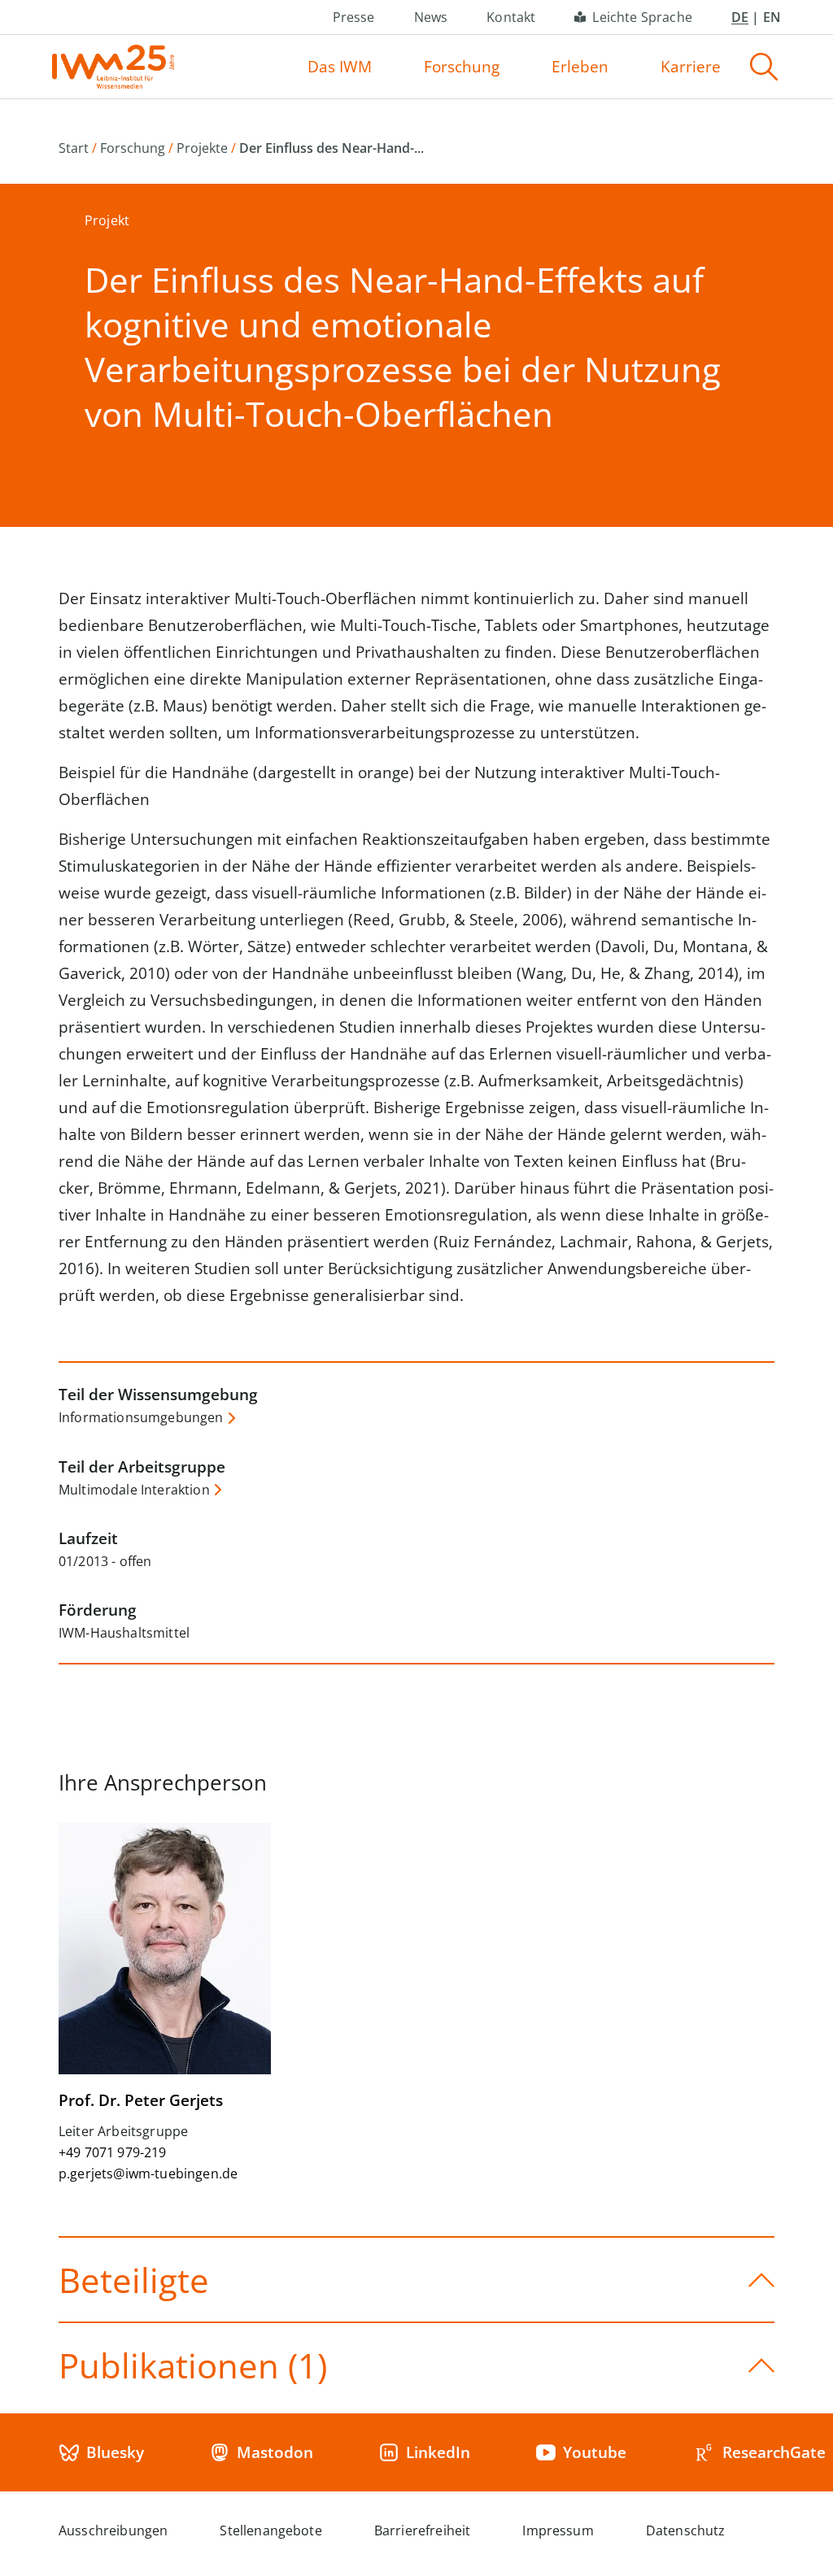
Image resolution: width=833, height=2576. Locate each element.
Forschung (462, 67)
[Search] (764, 67)
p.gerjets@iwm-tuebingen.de (148, 2173)
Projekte (202, 148)
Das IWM (340, 67)
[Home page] (113, 67)
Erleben (580, 67)
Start (74, 148)
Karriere (691, 67)
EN (772, 17)
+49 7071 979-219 (113, 2152)
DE (740, 17)
